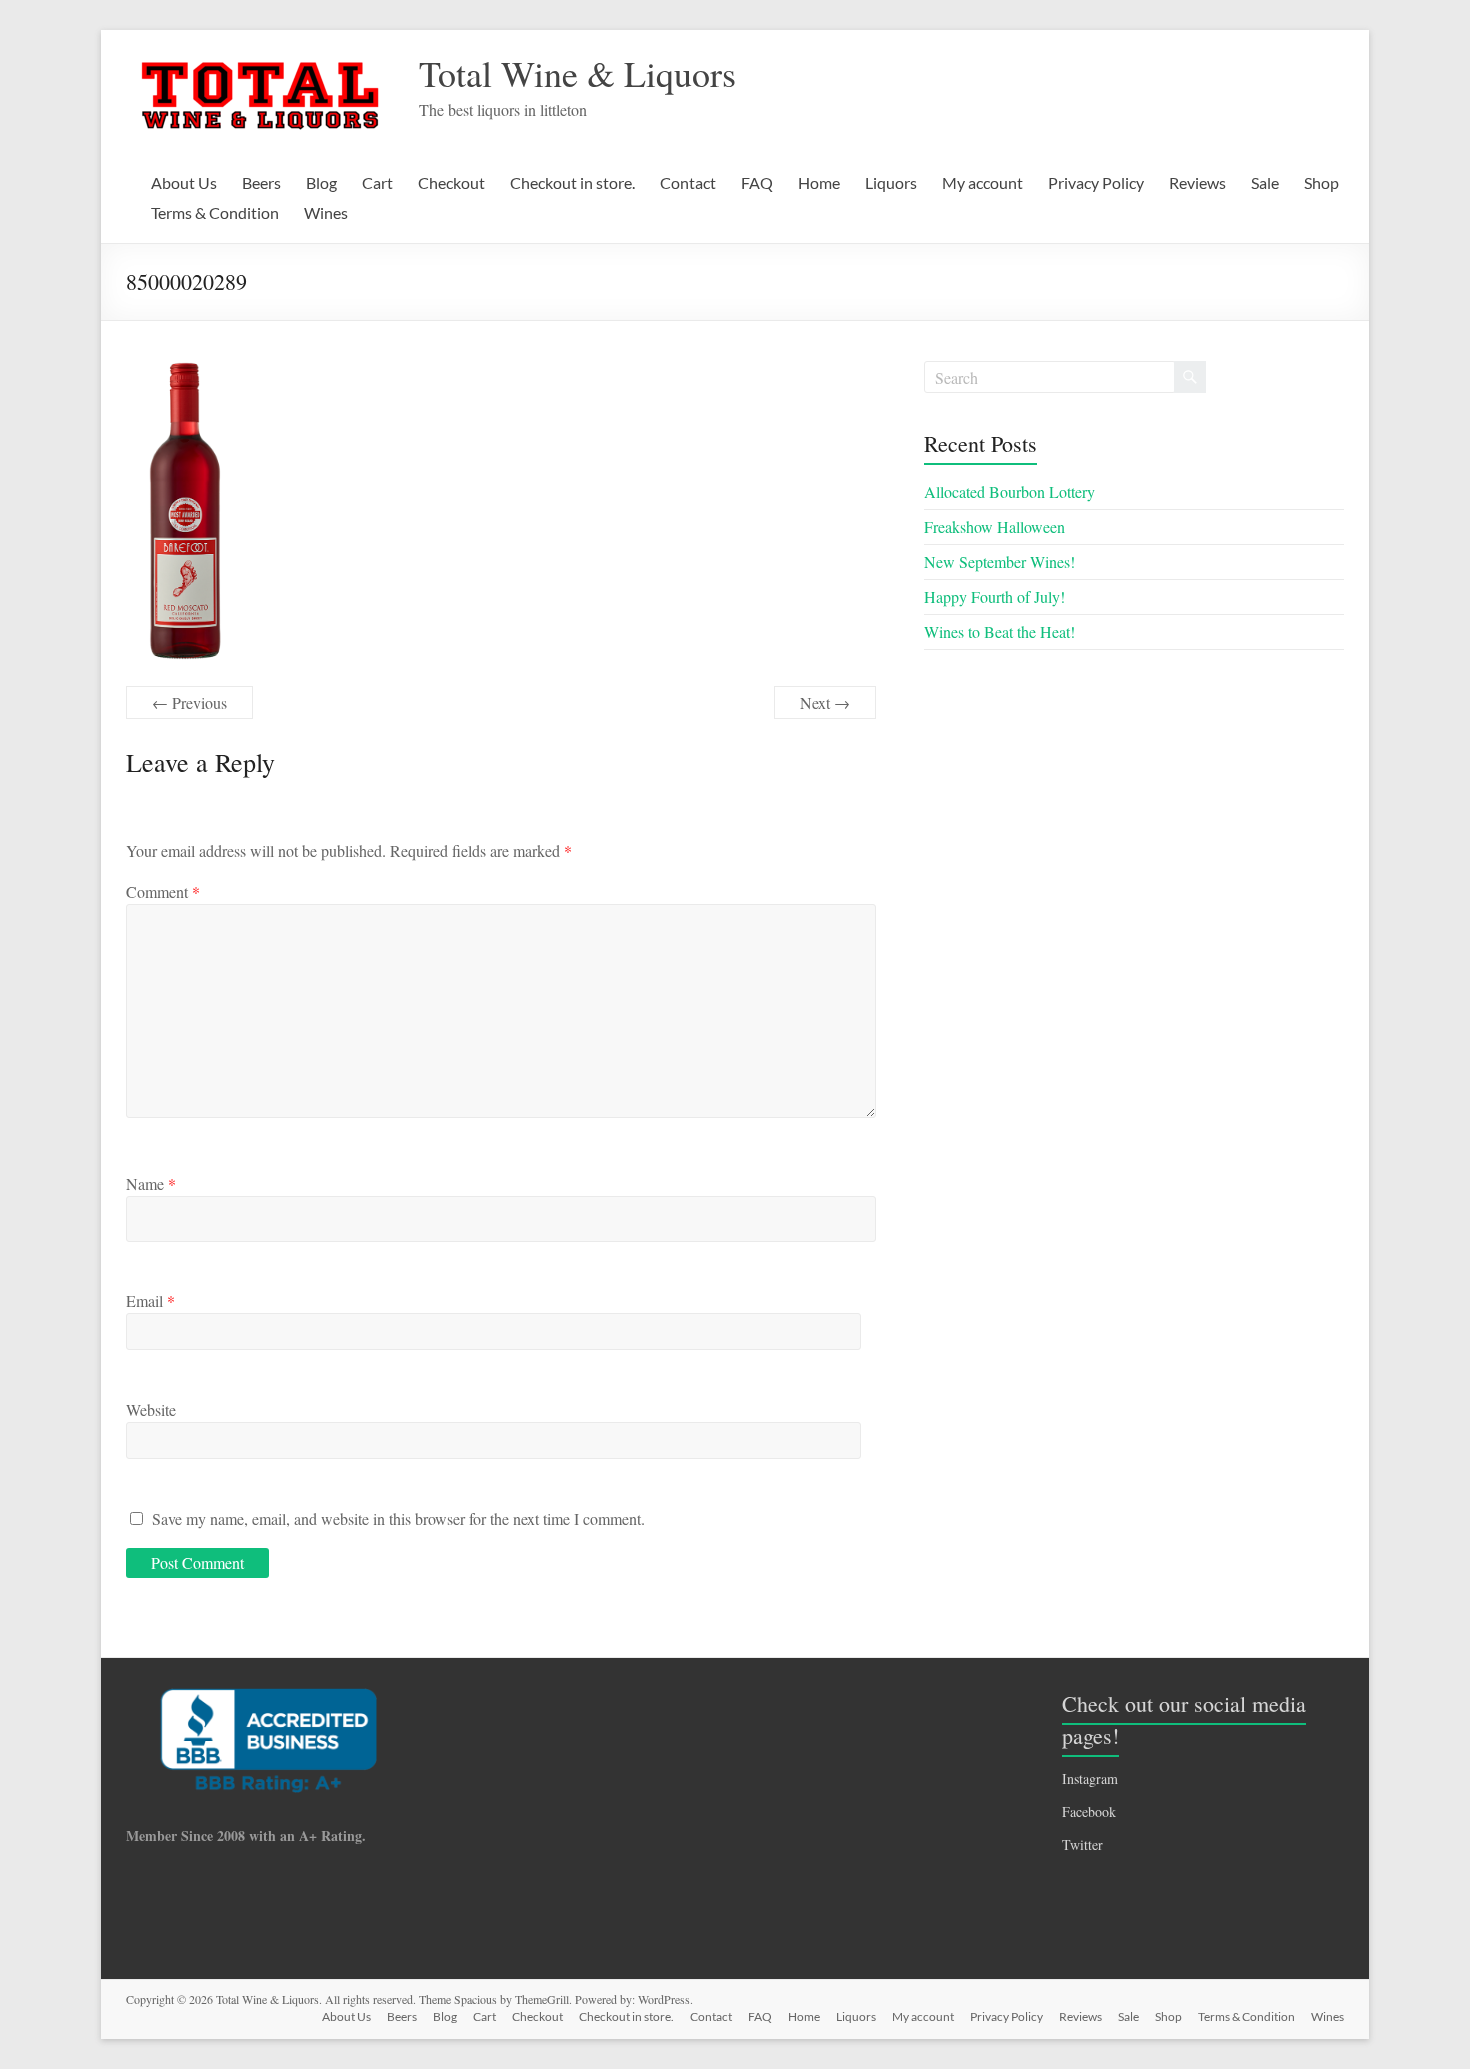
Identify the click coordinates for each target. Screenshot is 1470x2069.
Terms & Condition (215, 212)
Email (150, 1300)
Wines (326, 212)
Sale (1265, 182)
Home (819, 182)
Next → (825, 702)
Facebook (1089, 1811)
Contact (688, 182)
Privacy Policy (1096, 182)
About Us (184, 182)
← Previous (189, 702)
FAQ (757, 182)
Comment (163, 891)
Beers (261, 182)
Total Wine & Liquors (577, 73)
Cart (377, 182)
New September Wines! (999, 561)
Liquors (891, 182)
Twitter (1082, 1844)
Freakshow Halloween (994, 526)
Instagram (1090, 1778)
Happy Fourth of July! (994, 596)
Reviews (1197, 182)
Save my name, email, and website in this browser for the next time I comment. (398, 1518)
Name (151, 1183)
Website (151, 1409)
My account (982, 182)
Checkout (451, 182)
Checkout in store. (572, 182)
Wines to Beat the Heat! (999, 631)
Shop (1321, 182)
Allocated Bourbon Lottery (1009, 491)
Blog (321, 182)
